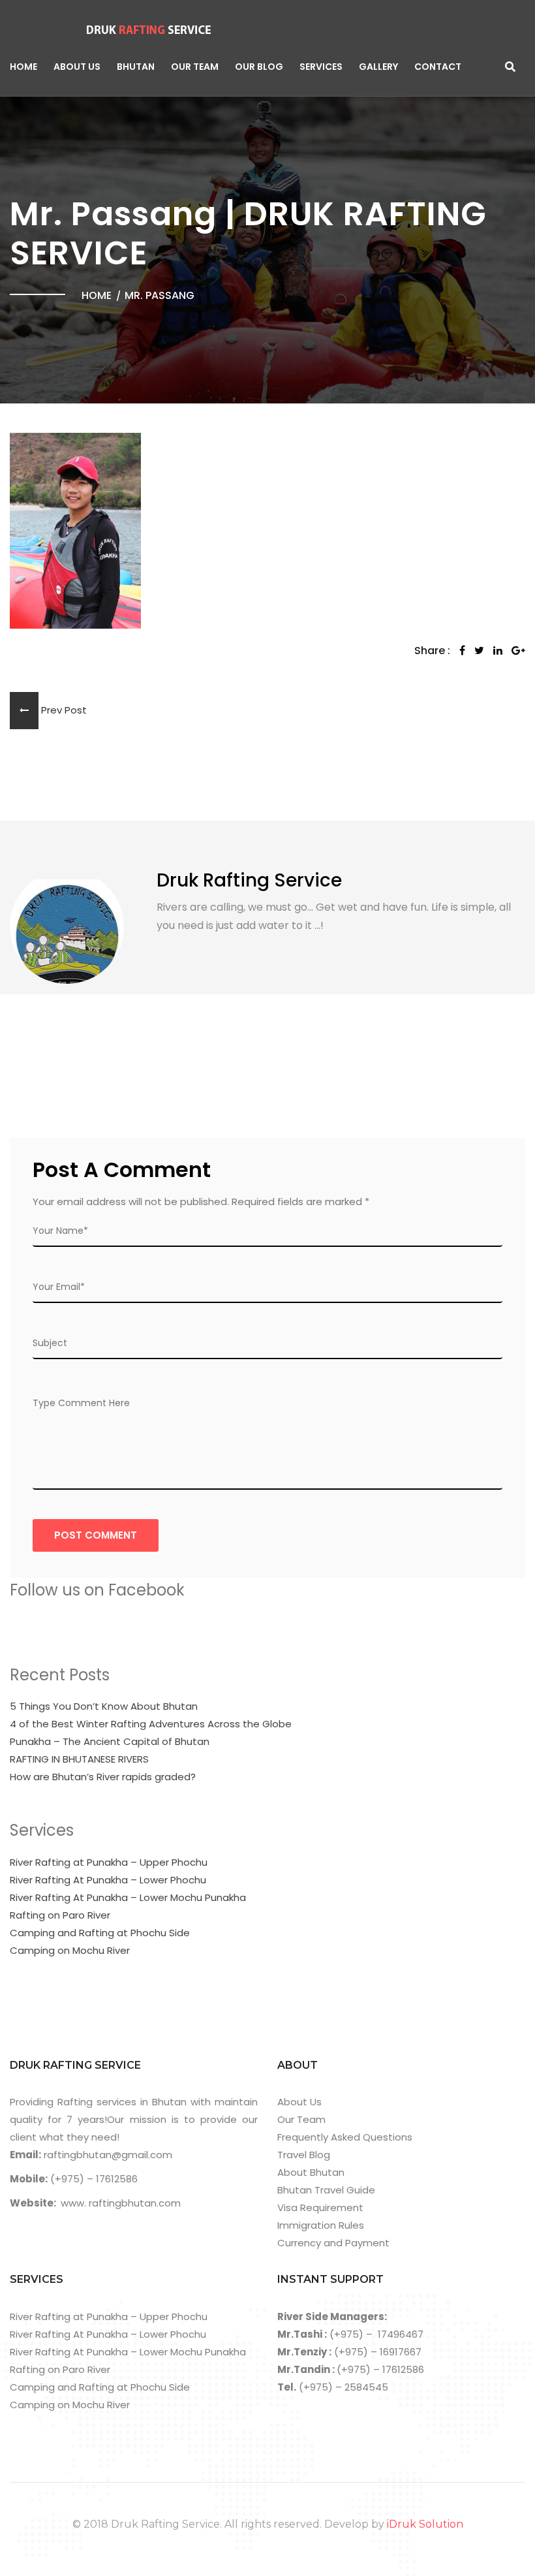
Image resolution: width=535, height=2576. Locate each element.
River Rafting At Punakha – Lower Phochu (108, 1880)
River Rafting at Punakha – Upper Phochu (109, 1862)
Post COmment (96, 1535)
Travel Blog (304, 2155)
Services (321, 67)
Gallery (378, 67)
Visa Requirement (320, 2207)
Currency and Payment (333, 2243)
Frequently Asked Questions (345, 2137)
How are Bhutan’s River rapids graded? (103, 1777)
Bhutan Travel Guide (326, 2190)
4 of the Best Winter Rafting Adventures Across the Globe (151, 1724)
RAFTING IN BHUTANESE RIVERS (79, 1759)
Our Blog (259, 67)
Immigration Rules (321, 2225)
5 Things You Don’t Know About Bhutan (104, 1706)
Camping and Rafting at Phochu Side (100, 1933)
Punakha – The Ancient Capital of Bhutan (110, 1741)
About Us (77, 67)
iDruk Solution (425, 2524)
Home (23, 67)
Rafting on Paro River (60, 1915)
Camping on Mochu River (70, 1950)
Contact (438, 67)
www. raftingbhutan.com (121, 2203)
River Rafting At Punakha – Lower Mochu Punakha (128, 1897)
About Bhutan (311, 2172)
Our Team (195, 67)
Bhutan (136, 67)
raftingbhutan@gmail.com (107, 2155)
